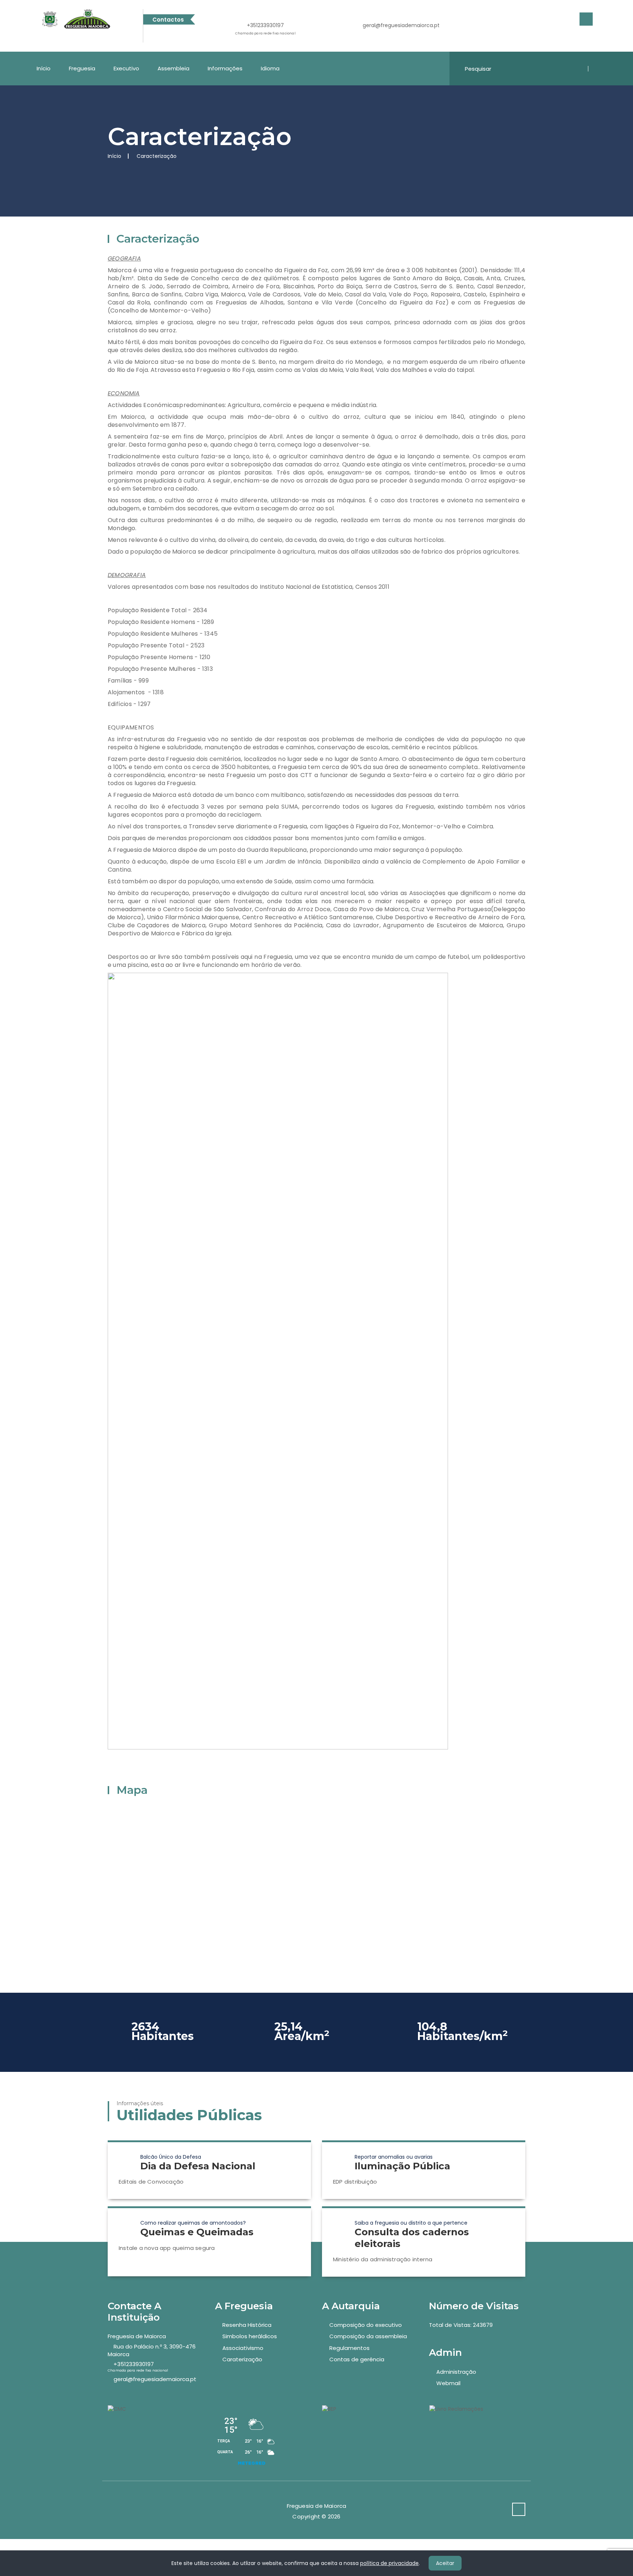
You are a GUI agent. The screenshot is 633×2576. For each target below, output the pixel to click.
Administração (456, 2372)
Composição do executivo (366, 2325)
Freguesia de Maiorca (137, 2336)
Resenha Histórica (247, 2325)
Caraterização (242, 2359)
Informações (225, 68)
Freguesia (82, 68)
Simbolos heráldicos (250, 2336)
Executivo (126, 68)
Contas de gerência (357, 2359)
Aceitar (445, 2563)
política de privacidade (389, 2563)
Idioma (270, 68)
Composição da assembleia (368, 2336)
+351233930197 (265, 29)
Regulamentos (349, 2348)
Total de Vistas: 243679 (461, 2325)
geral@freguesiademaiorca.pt (401, 25)
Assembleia (173, 68)
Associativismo (243, 2348)
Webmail (448, 2383)
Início (44, 68)
